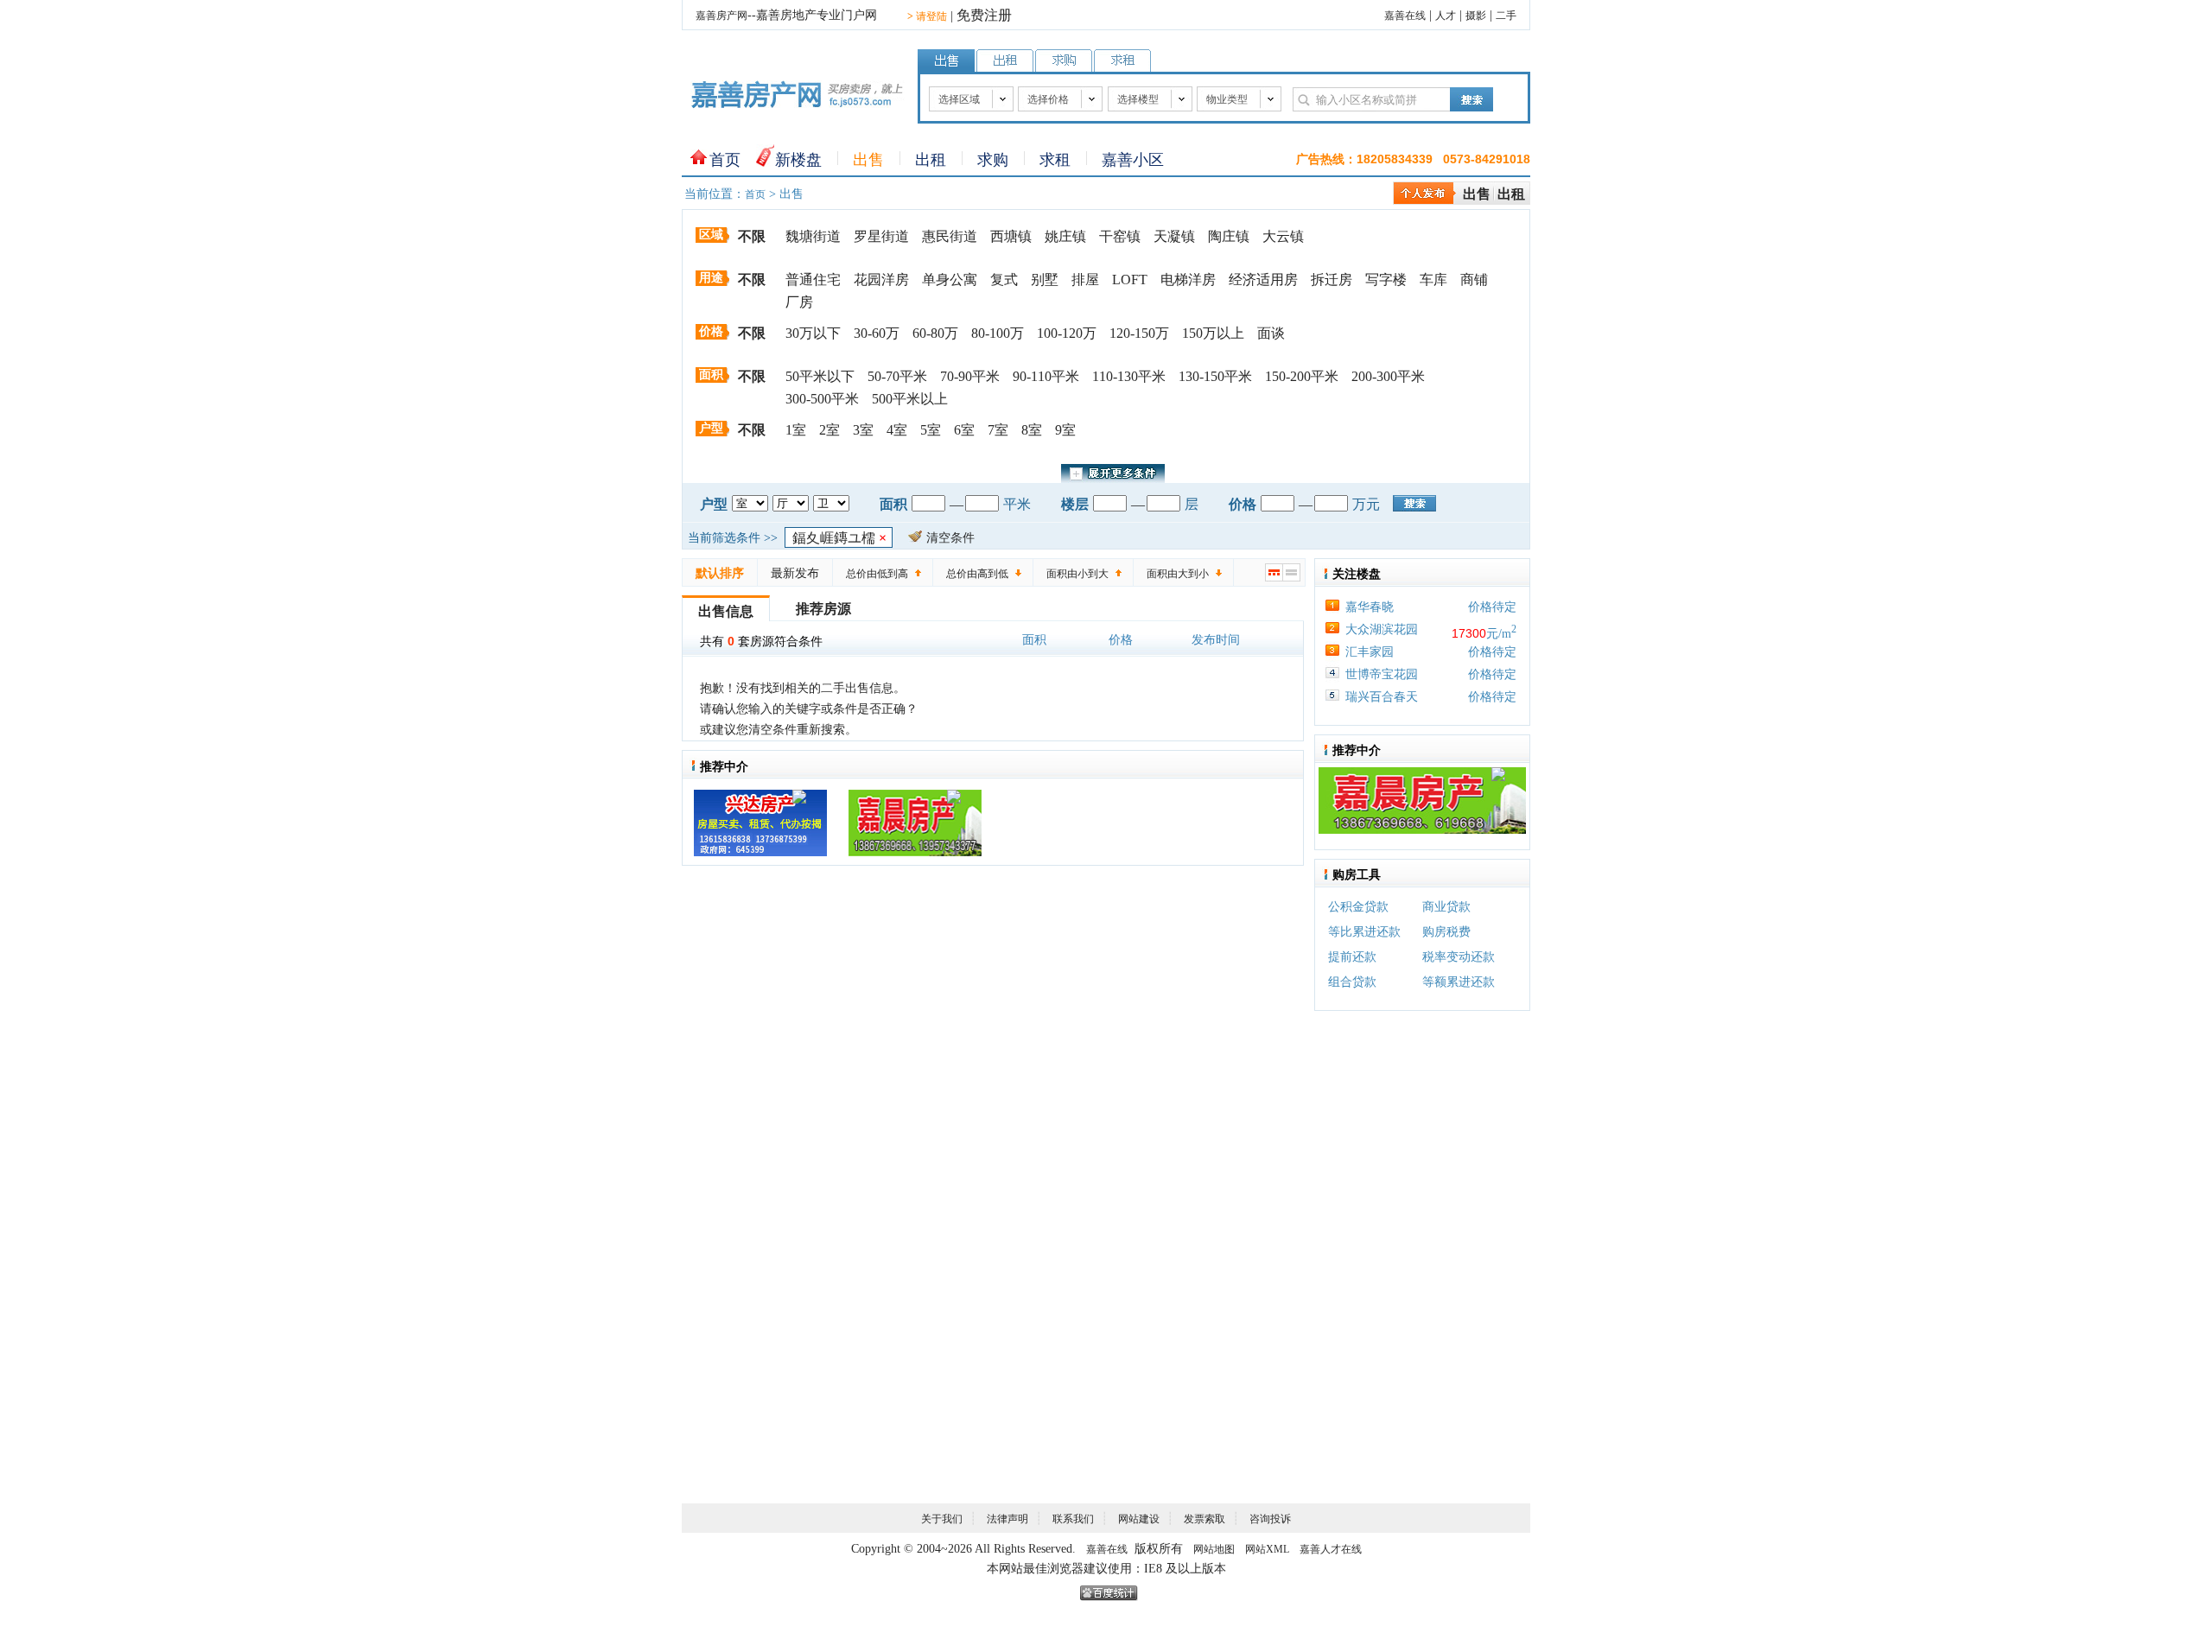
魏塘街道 (813, 236)
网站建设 (1139, 1519)
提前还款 (1352, 957)
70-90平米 (970, 376)
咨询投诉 (1270, 1519)
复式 (1004, 280)
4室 (897, 430)
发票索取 (1205, 1519)
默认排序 (720, 573)
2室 (829, 430)
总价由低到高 (877, 574)
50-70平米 (897, 376)
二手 (1506, 16)
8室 (1032, 430)
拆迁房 (1332, 280)
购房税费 (1446, 932)
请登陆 (927, 16)
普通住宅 (813, 280)
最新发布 (795, 573)
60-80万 (935, 333)
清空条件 (950, 538)
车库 (1433, 280)
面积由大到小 (1178, 574)
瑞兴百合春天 (1382, 697)
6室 (964, 430)
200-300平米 (1388, 376)
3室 (863, 430)
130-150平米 (1215, 376)
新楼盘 (798, 160)
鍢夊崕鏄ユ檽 (839, 538)
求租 (1055, 160)
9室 (1065, 430)
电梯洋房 (1188, 280)
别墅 (1045, 280)
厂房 (799, 302)
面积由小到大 (1077, 574)
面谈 (1271, 333)
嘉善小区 (1133, 160)
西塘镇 (1011, 236)
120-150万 (1139, 333)
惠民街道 (950, 236)
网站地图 (1214, 1549)
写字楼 (1386, 280)
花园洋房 (881, 280)
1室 (796, 430)
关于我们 (942, 1519)
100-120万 (1067, 333)
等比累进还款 (1364, 932)
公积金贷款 (1358, 907)
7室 (998, 430)
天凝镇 (1174, 236)
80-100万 (998, 333)
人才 (1446, 16)
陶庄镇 (1229, 236)
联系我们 (1073, 1519)
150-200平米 (1302, 376)
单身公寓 (950, 280)
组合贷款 (1352, 982)
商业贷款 (1446, 907)
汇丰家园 (1370, 652)
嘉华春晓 (1370, 607)
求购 (993, 160)
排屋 (1085, 280)
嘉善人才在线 (1331, 1549)
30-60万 (877, 333)
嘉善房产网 (721, 16)
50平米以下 (820, 376)
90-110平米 (1046, 376)
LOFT (1130, 280)
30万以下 (813, 333)
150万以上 (1213, 333)
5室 (931, 430)
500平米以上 (910, 399)
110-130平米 (1129, 376)
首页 (725, 160)
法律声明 (1007, 1519)
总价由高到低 (977, 574)
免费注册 (984, 15)
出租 (931, 160)
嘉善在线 (1405, 16)
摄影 (1476, 16)
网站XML (1267, 1549)
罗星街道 (881, 236)
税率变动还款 (1459, 957)
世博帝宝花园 (1382, 674)
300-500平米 (822, 399)
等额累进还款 (1459, 982)
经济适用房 (1263, 280)
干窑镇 (1120, 236)
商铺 (1474, 280)
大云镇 (1283, 236)
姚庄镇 (1065, 236)
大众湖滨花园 (1382, 629)
